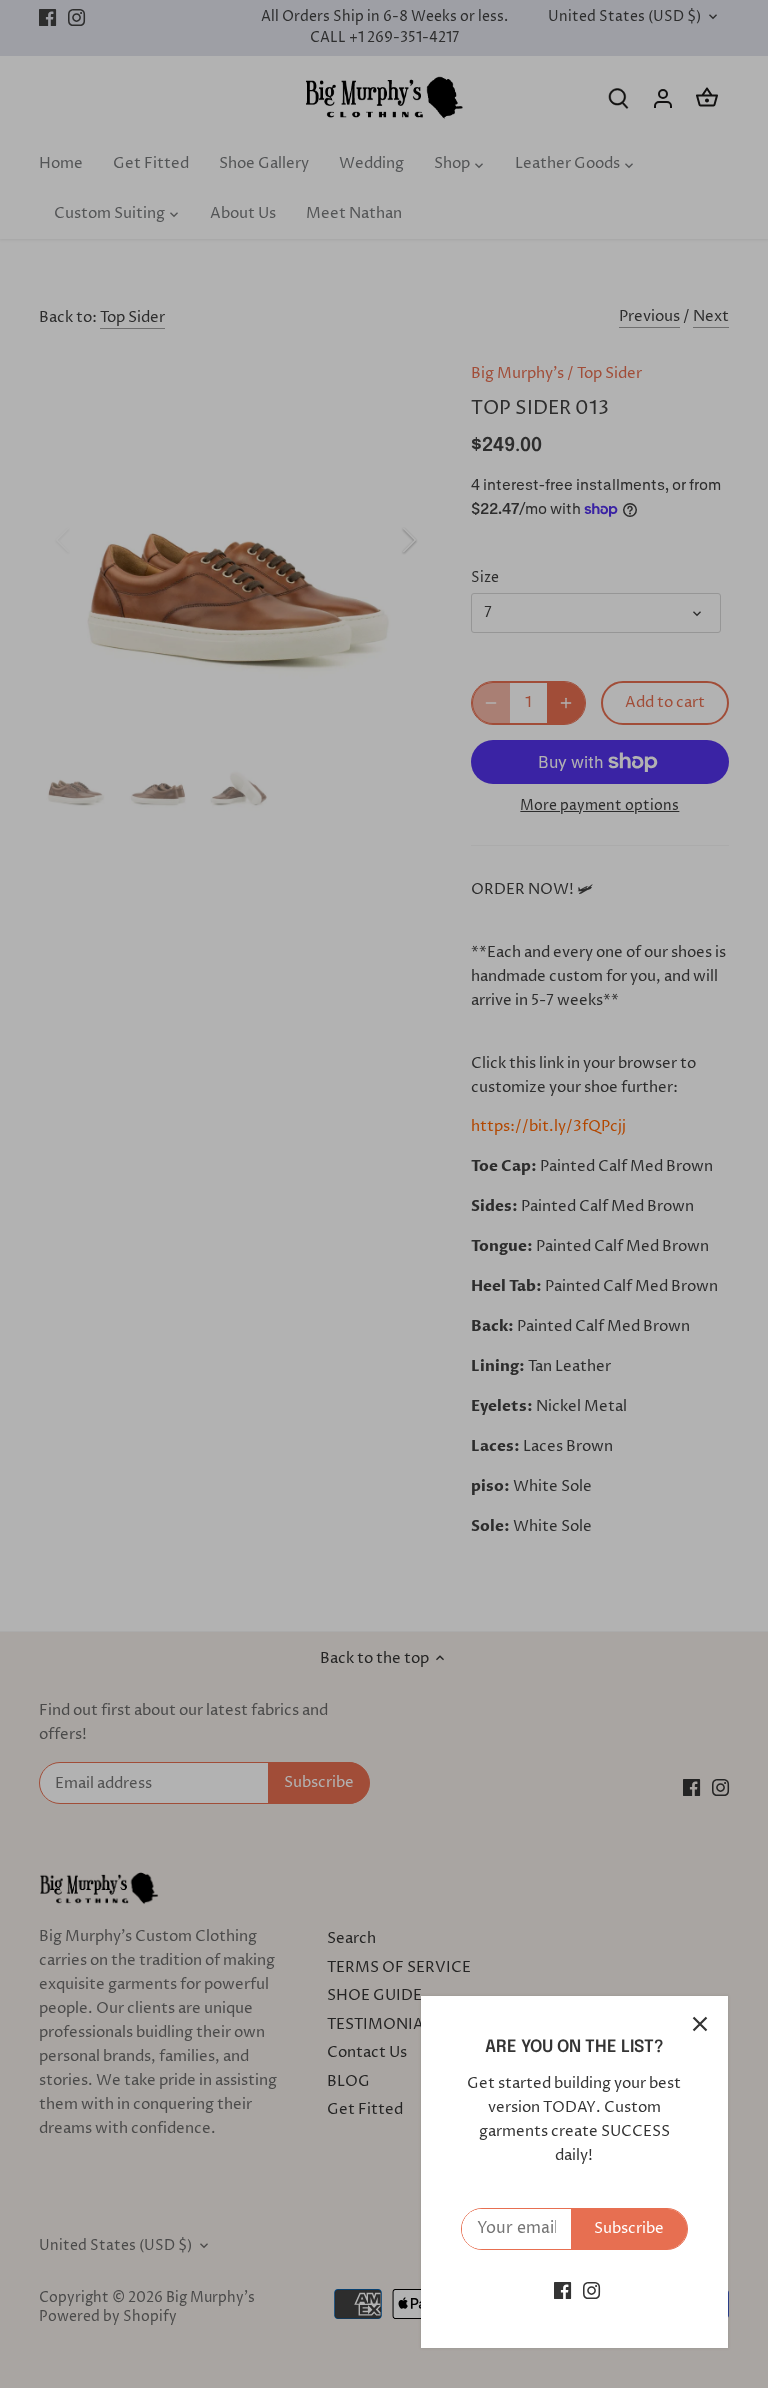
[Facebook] (562, 2290)
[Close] (700, 2024)
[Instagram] (591, 2290)
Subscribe (629, 2228)
